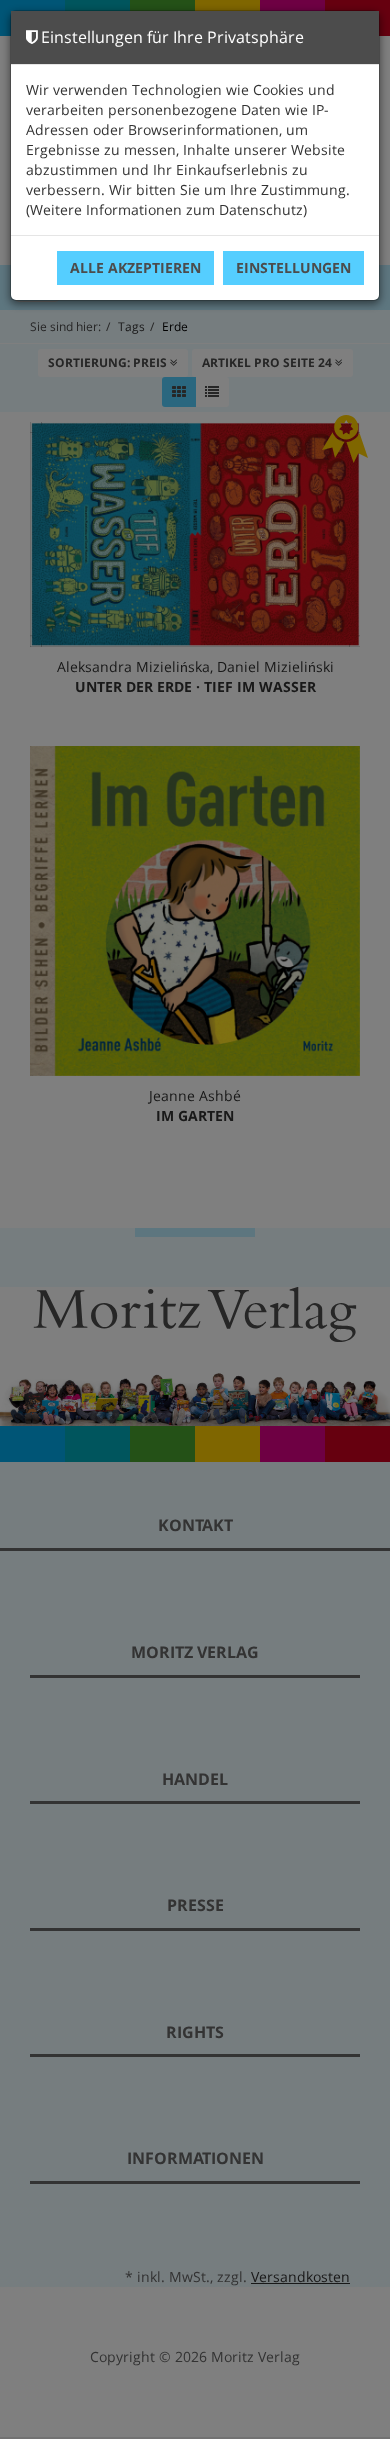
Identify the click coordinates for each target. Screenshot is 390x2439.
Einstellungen (293, 267)
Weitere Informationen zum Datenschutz (166, 209)
